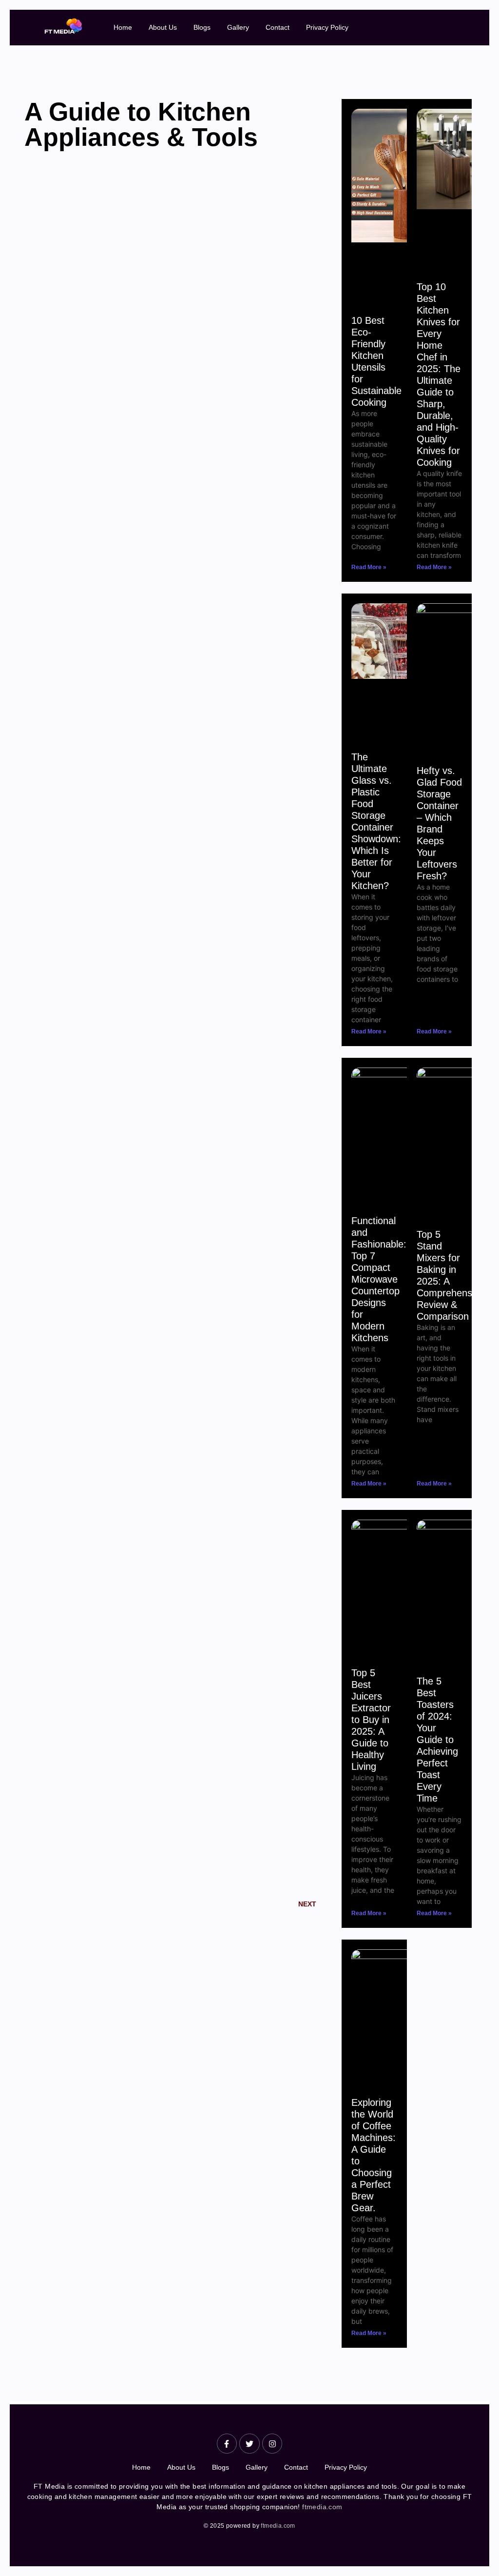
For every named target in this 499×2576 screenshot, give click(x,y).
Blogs (202, 27)
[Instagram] (272, 2444)
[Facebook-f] (227, 2444)
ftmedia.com (322, 2507)
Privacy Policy (327, 27)
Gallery (238, 27)
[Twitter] (249, 2444)
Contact (278, 27)
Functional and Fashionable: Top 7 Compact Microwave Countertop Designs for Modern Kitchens (379, 1279)
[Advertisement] (178, 366)
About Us (163, 27)
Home (123, 27)
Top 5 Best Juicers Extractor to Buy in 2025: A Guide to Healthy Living (371, 1720)
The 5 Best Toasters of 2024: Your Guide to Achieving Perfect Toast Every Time (437, 1740)
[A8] (63, 26)
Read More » (369, 567)
